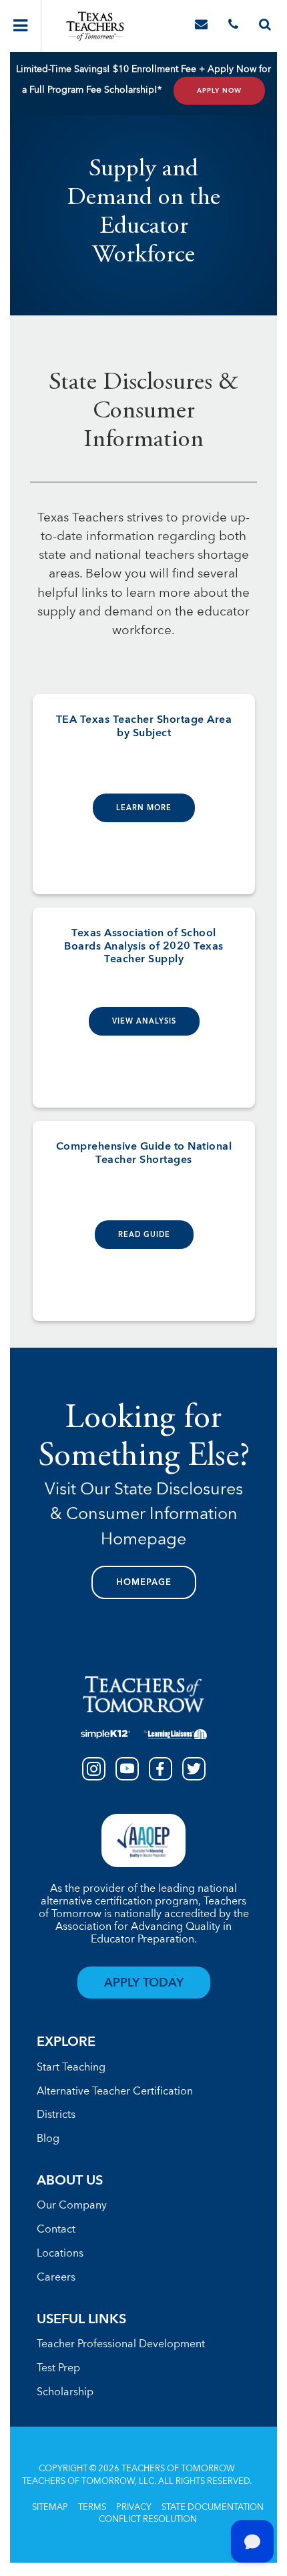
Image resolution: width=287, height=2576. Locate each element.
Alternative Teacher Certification (115, 2092)
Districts (56, 2115)
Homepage (144, 1583)
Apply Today (144, 1983)
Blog (48, 2139)
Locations (60, 2254)
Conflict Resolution (148, 2520)
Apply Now (219, 91)
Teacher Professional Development (121, 2345)
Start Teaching (71, 2068)
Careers (56, 2278)
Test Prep (58, 2369)
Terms (92, 2508)
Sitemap (50, 2508)
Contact (56, 2230)
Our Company (72, 2206)
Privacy (134, 2508)
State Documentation (213, 2508)
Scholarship (65, 2393)
